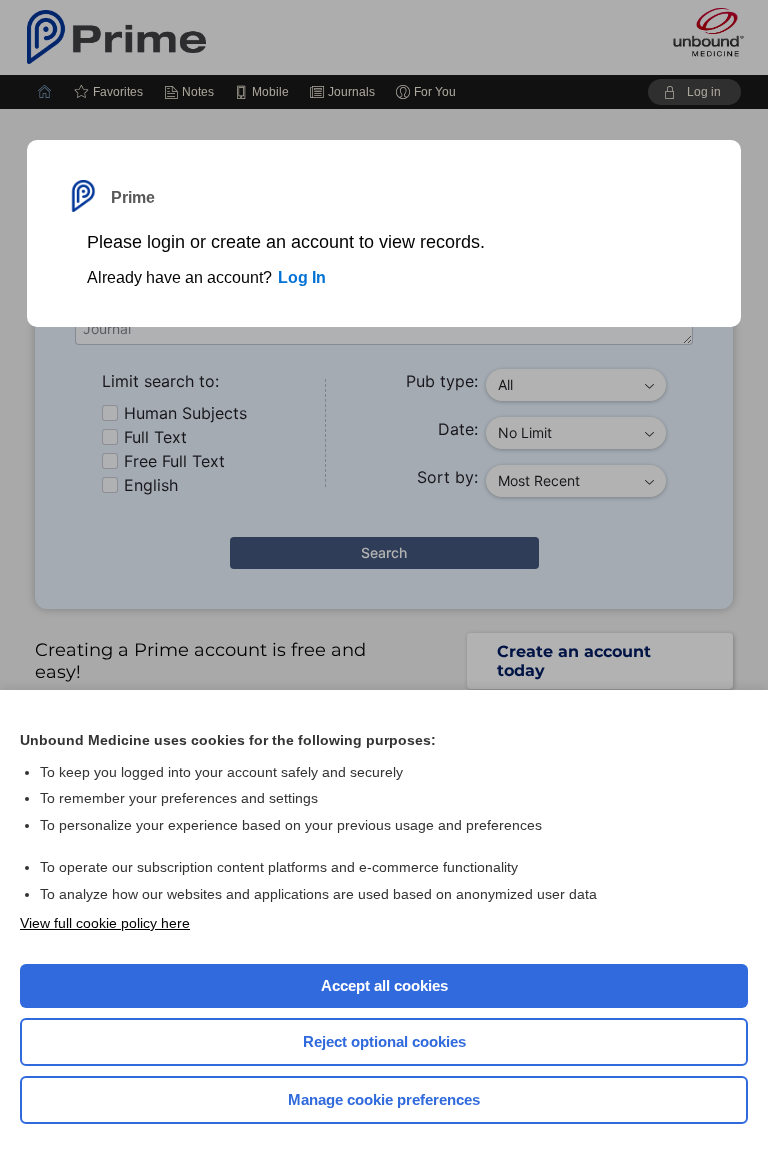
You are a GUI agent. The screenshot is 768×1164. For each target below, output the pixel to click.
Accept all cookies (384, 985)
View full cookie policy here (105, 923)
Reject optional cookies (384, 1041)
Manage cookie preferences (384, 1099)
